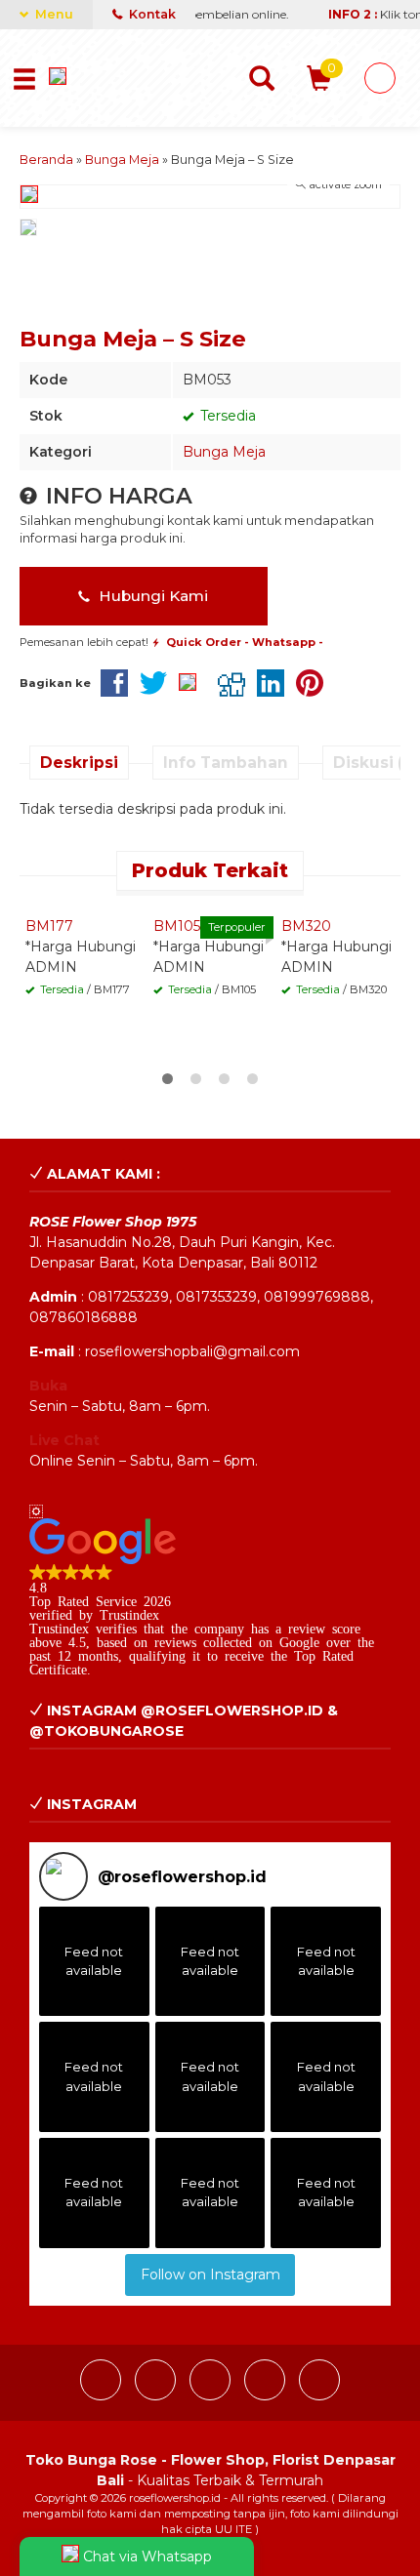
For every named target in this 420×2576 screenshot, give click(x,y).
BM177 (49, 926)
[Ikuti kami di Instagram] (157, 2395)
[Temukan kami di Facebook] (103, 2395)
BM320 (306, 926)
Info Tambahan (226, 763)
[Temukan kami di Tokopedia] (319, 2395)
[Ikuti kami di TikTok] (212, 2395)
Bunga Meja (224, 452)
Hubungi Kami (151, 596)
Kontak (151, 14)
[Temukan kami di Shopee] (267, 2395)
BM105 (177, 926)
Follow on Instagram (210, 2274)
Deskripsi (79, 763)
